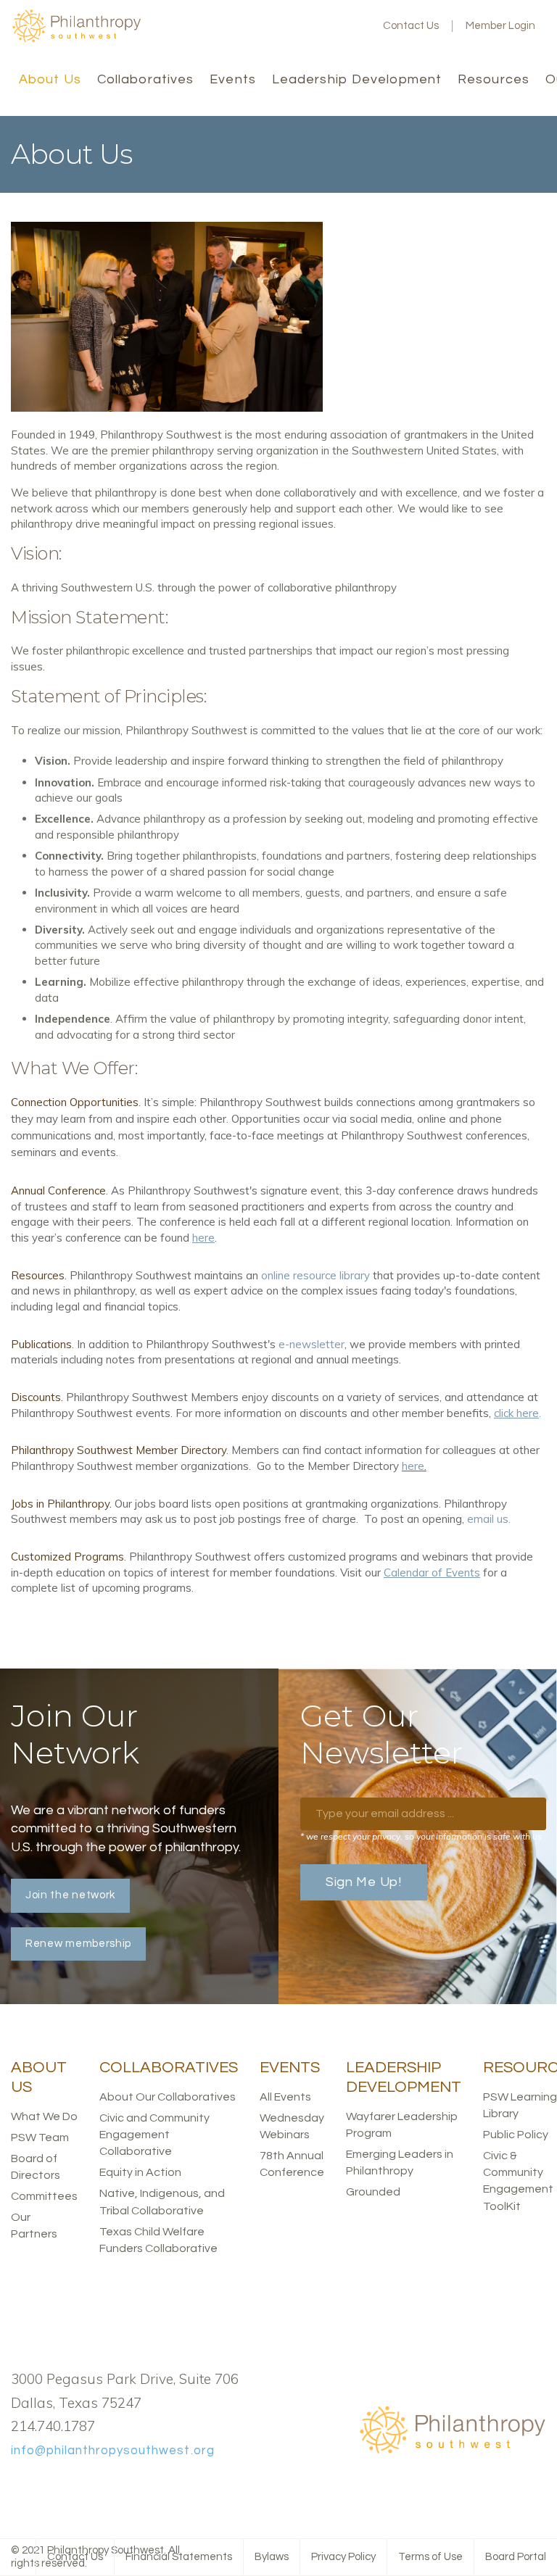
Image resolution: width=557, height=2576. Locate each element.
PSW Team (40, 2137)
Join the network (70, 1895)
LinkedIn (331, 26)
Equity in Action (140, 2172)
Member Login (500, 26)
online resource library (315, 1275)
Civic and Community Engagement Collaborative (154, 2135)
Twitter (308, 26)
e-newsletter (311, 1344)
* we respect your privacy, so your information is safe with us (421, 1836)
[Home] (76, 40)
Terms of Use (430, 2557)
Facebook (284, 26)
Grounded (373, 2192)
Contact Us (411, 26)
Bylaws (272, 2557)
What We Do (44, 2116)
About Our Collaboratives (168, 2097)
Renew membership (78, 1944)
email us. (489, 1519)
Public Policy (516, 2135)
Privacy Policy (343, 2557)
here (413, 1466)
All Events (285, 2097)
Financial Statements (179, 2557)
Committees (44, 2196)
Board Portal (516, 2557)
